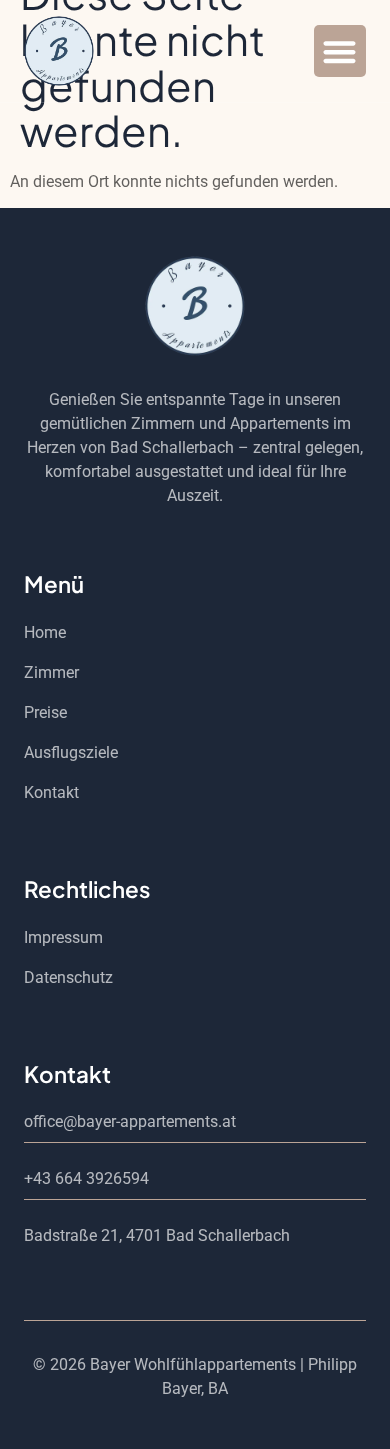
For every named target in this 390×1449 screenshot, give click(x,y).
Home (45, 632)
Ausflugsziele (71, 752)
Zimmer (51, 672)
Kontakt (51, 792)
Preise (45, 712)
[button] (340, 51)
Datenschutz (68, 977)
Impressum (63, 937)
